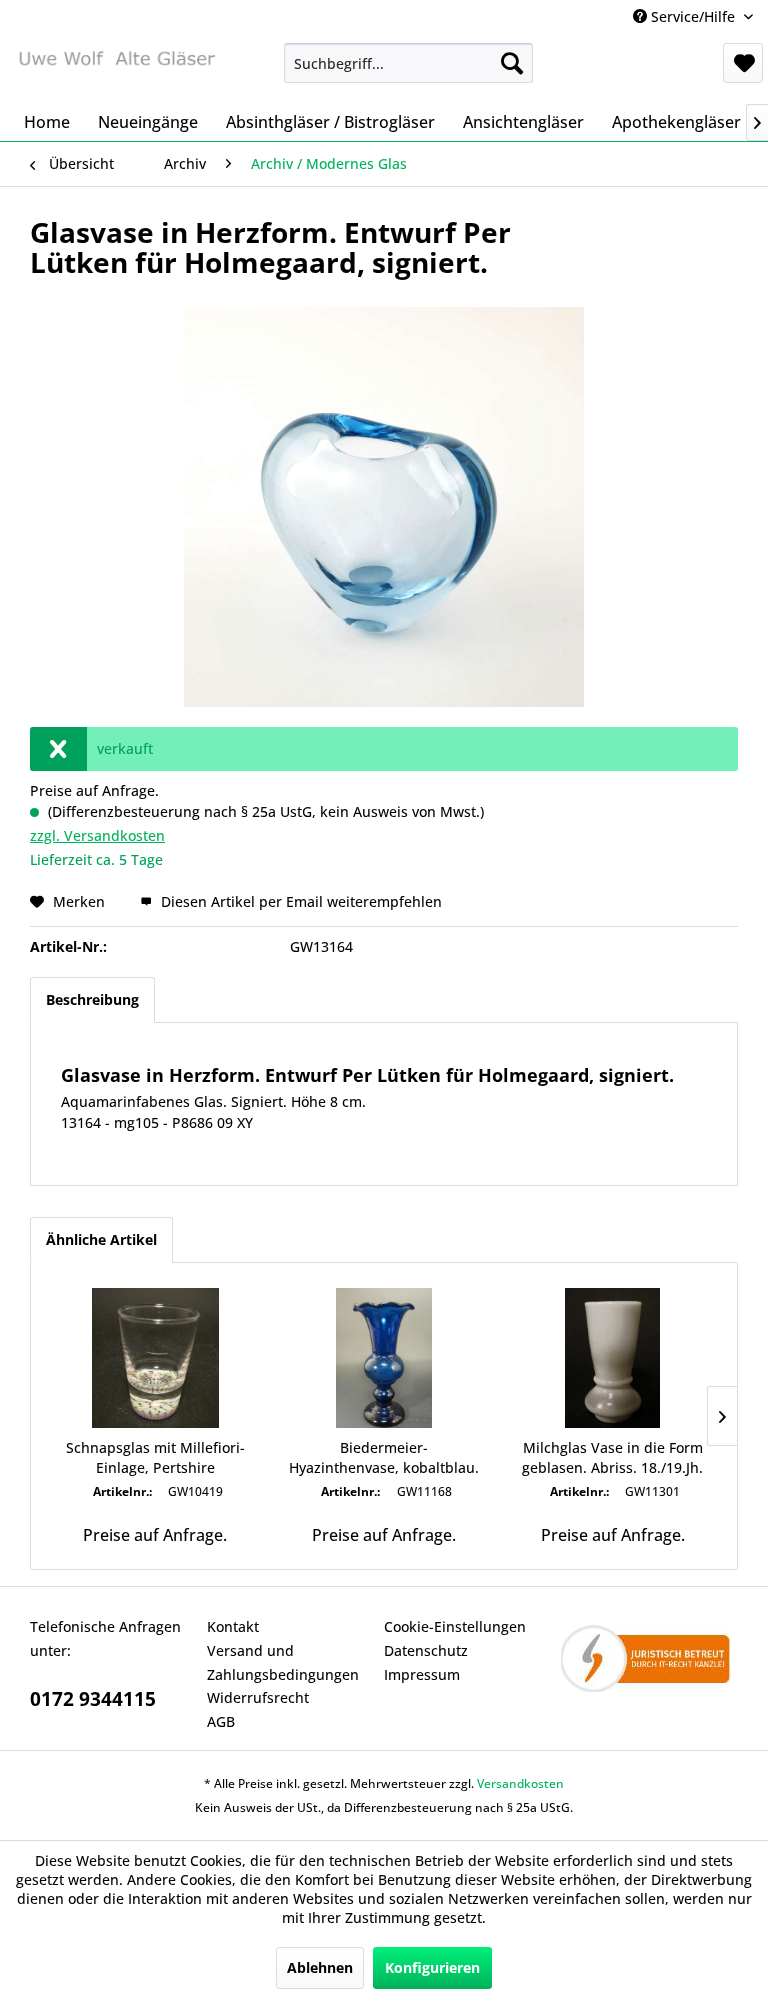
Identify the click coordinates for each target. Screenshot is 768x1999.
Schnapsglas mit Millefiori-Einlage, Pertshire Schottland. (155, 1458)
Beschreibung (92, 999)
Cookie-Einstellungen (455, 1626)
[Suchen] (512, 63)
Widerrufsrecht (258, 1697)
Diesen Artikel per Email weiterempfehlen (299, 901)
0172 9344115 (93, 1699)
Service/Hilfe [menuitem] (693, 16)
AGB (221, 1721)
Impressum (422, 1674)
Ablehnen (320, 1967)
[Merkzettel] (743, 63)
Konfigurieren (432, 1967)
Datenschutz (426, 1650)
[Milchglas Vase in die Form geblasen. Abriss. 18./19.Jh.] (612, 1358)
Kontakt (233, 1626)
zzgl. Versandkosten (97, 835)
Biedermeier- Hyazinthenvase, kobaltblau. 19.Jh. (384, 1458)
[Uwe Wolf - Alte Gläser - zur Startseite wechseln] (116, 68)
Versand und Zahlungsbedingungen (283, 1662)
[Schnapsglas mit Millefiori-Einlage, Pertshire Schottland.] (155, 1358)
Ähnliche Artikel (101, 1239)
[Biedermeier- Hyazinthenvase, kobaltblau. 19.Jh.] (384, 1358)
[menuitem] (409, 63)
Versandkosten (520, 1783)
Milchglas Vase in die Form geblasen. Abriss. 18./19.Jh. (612, 1457)
